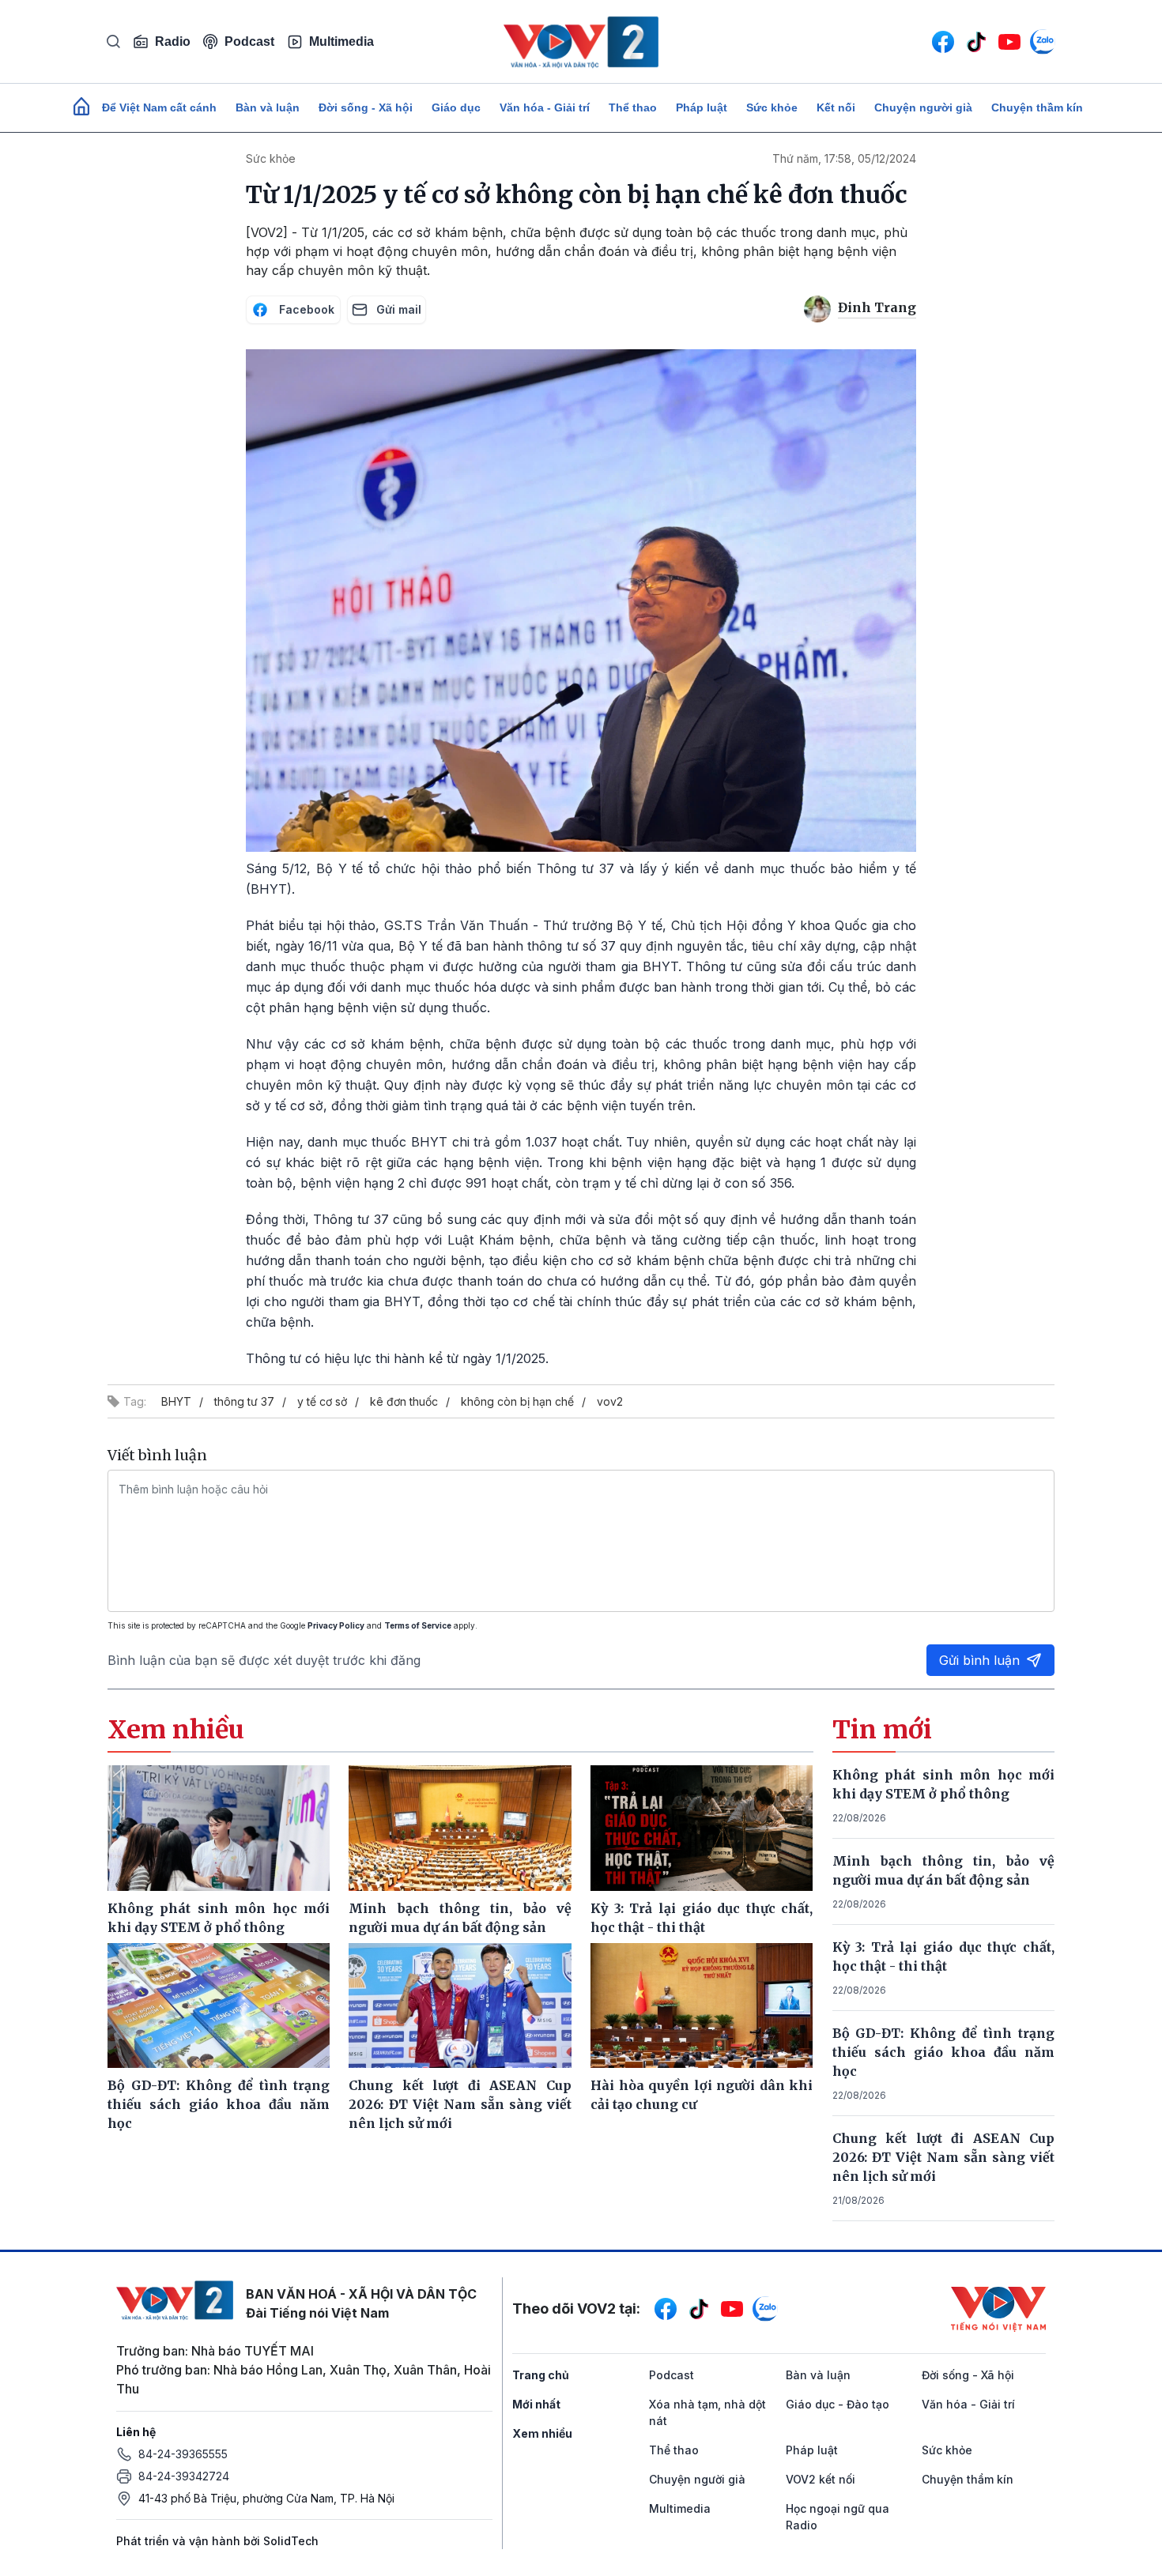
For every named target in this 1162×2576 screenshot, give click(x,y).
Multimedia (341, 41)
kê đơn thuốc (404, 1401)
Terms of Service (418, 1625)
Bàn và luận (268, 107)
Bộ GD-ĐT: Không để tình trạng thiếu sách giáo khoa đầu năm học (944, 2052)
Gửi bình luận (979, 1660)
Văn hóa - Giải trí (545, 107)
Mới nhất (536, 2404)
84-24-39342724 (184, 2476)
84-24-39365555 (183, 2454)
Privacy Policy (336, 1625)
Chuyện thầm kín (1037, 107)
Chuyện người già (923, 107)
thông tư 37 (244, 1401)
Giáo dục (456, 107)
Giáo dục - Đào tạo (838, 2404)
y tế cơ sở (322, 1401)
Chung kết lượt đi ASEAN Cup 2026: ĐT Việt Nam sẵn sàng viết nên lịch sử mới (944, 2157)
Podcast (249, 41)
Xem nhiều (542, 2433)
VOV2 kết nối (821, 2479)
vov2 (610, 1401)
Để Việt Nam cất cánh (159, 107)
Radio (173, 41)
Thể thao (633, 107)
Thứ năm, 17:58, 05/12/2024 (844, 158)
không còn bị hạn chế (517, 1401)
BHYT (176, 1401)
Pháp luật (702, 107)
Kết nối (836, 107)
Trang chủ (541, 2375)
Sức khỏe (772, 107)
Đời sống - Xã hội (366, 107)
